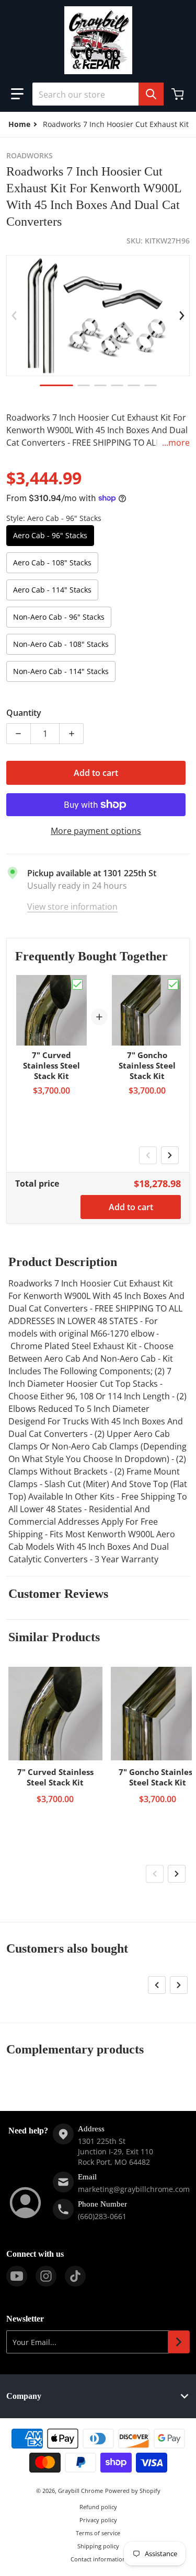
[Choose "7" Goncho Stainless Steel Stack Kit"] (173, 984)
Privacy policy (98, 2520)
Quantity (24, 713)
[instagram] (46, 2276)
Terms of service (98, 2533)
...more (176, 443)
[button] (17, 94)
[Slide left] (14, 316)
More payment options (96, 831)
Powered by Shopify (133, 2491)
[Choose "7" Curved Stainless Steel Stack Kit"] (77, 984)
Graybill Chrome (80, 2491)
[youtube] (17, 2276)
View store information (72, 907)
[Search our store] (151, 94)
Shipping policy (98, 2546)
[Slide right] (182, 316)
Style (54, 518)
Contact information (98, 2559)
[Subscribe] (179, 2342)
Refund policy (98, 2507)
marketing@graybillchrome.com (134, 2189)
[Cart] (179, 94)
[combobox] (98, 94)
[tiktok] (75, 2276)
